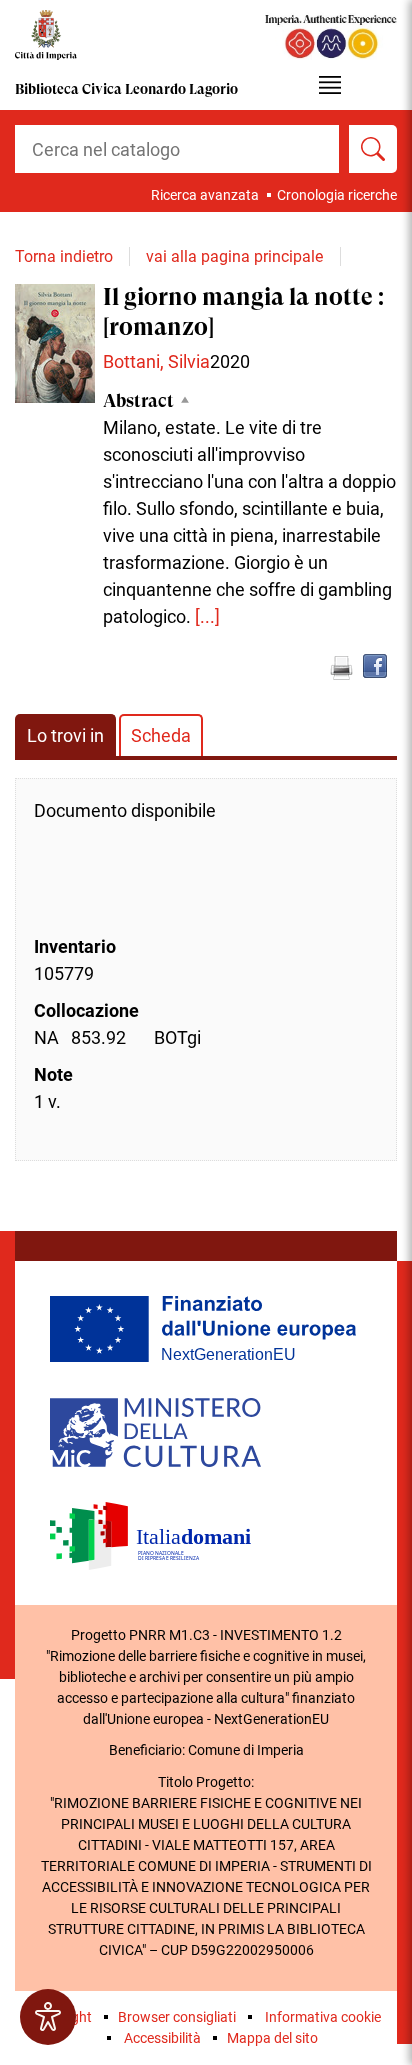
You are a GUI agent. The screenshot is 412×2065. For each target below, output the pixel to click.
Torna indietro (64, 256)
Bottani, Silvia (156, 361)
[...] (207, 616)
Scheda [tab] (161, 735)
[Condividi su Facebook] (375, 666)
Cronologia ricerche (337, 195)
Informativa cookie (323, 2017)
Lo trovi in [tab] (65, 735)
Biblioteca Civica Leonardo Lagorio (126, 90)
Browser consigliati (177, 2017)
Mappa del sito (272, 2038)
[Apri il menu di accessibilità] (48, 2017)
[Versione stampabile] (341, 668)
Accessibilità (162, 2038)
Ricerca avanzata (205, 195)
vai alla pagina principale (234, 256)
